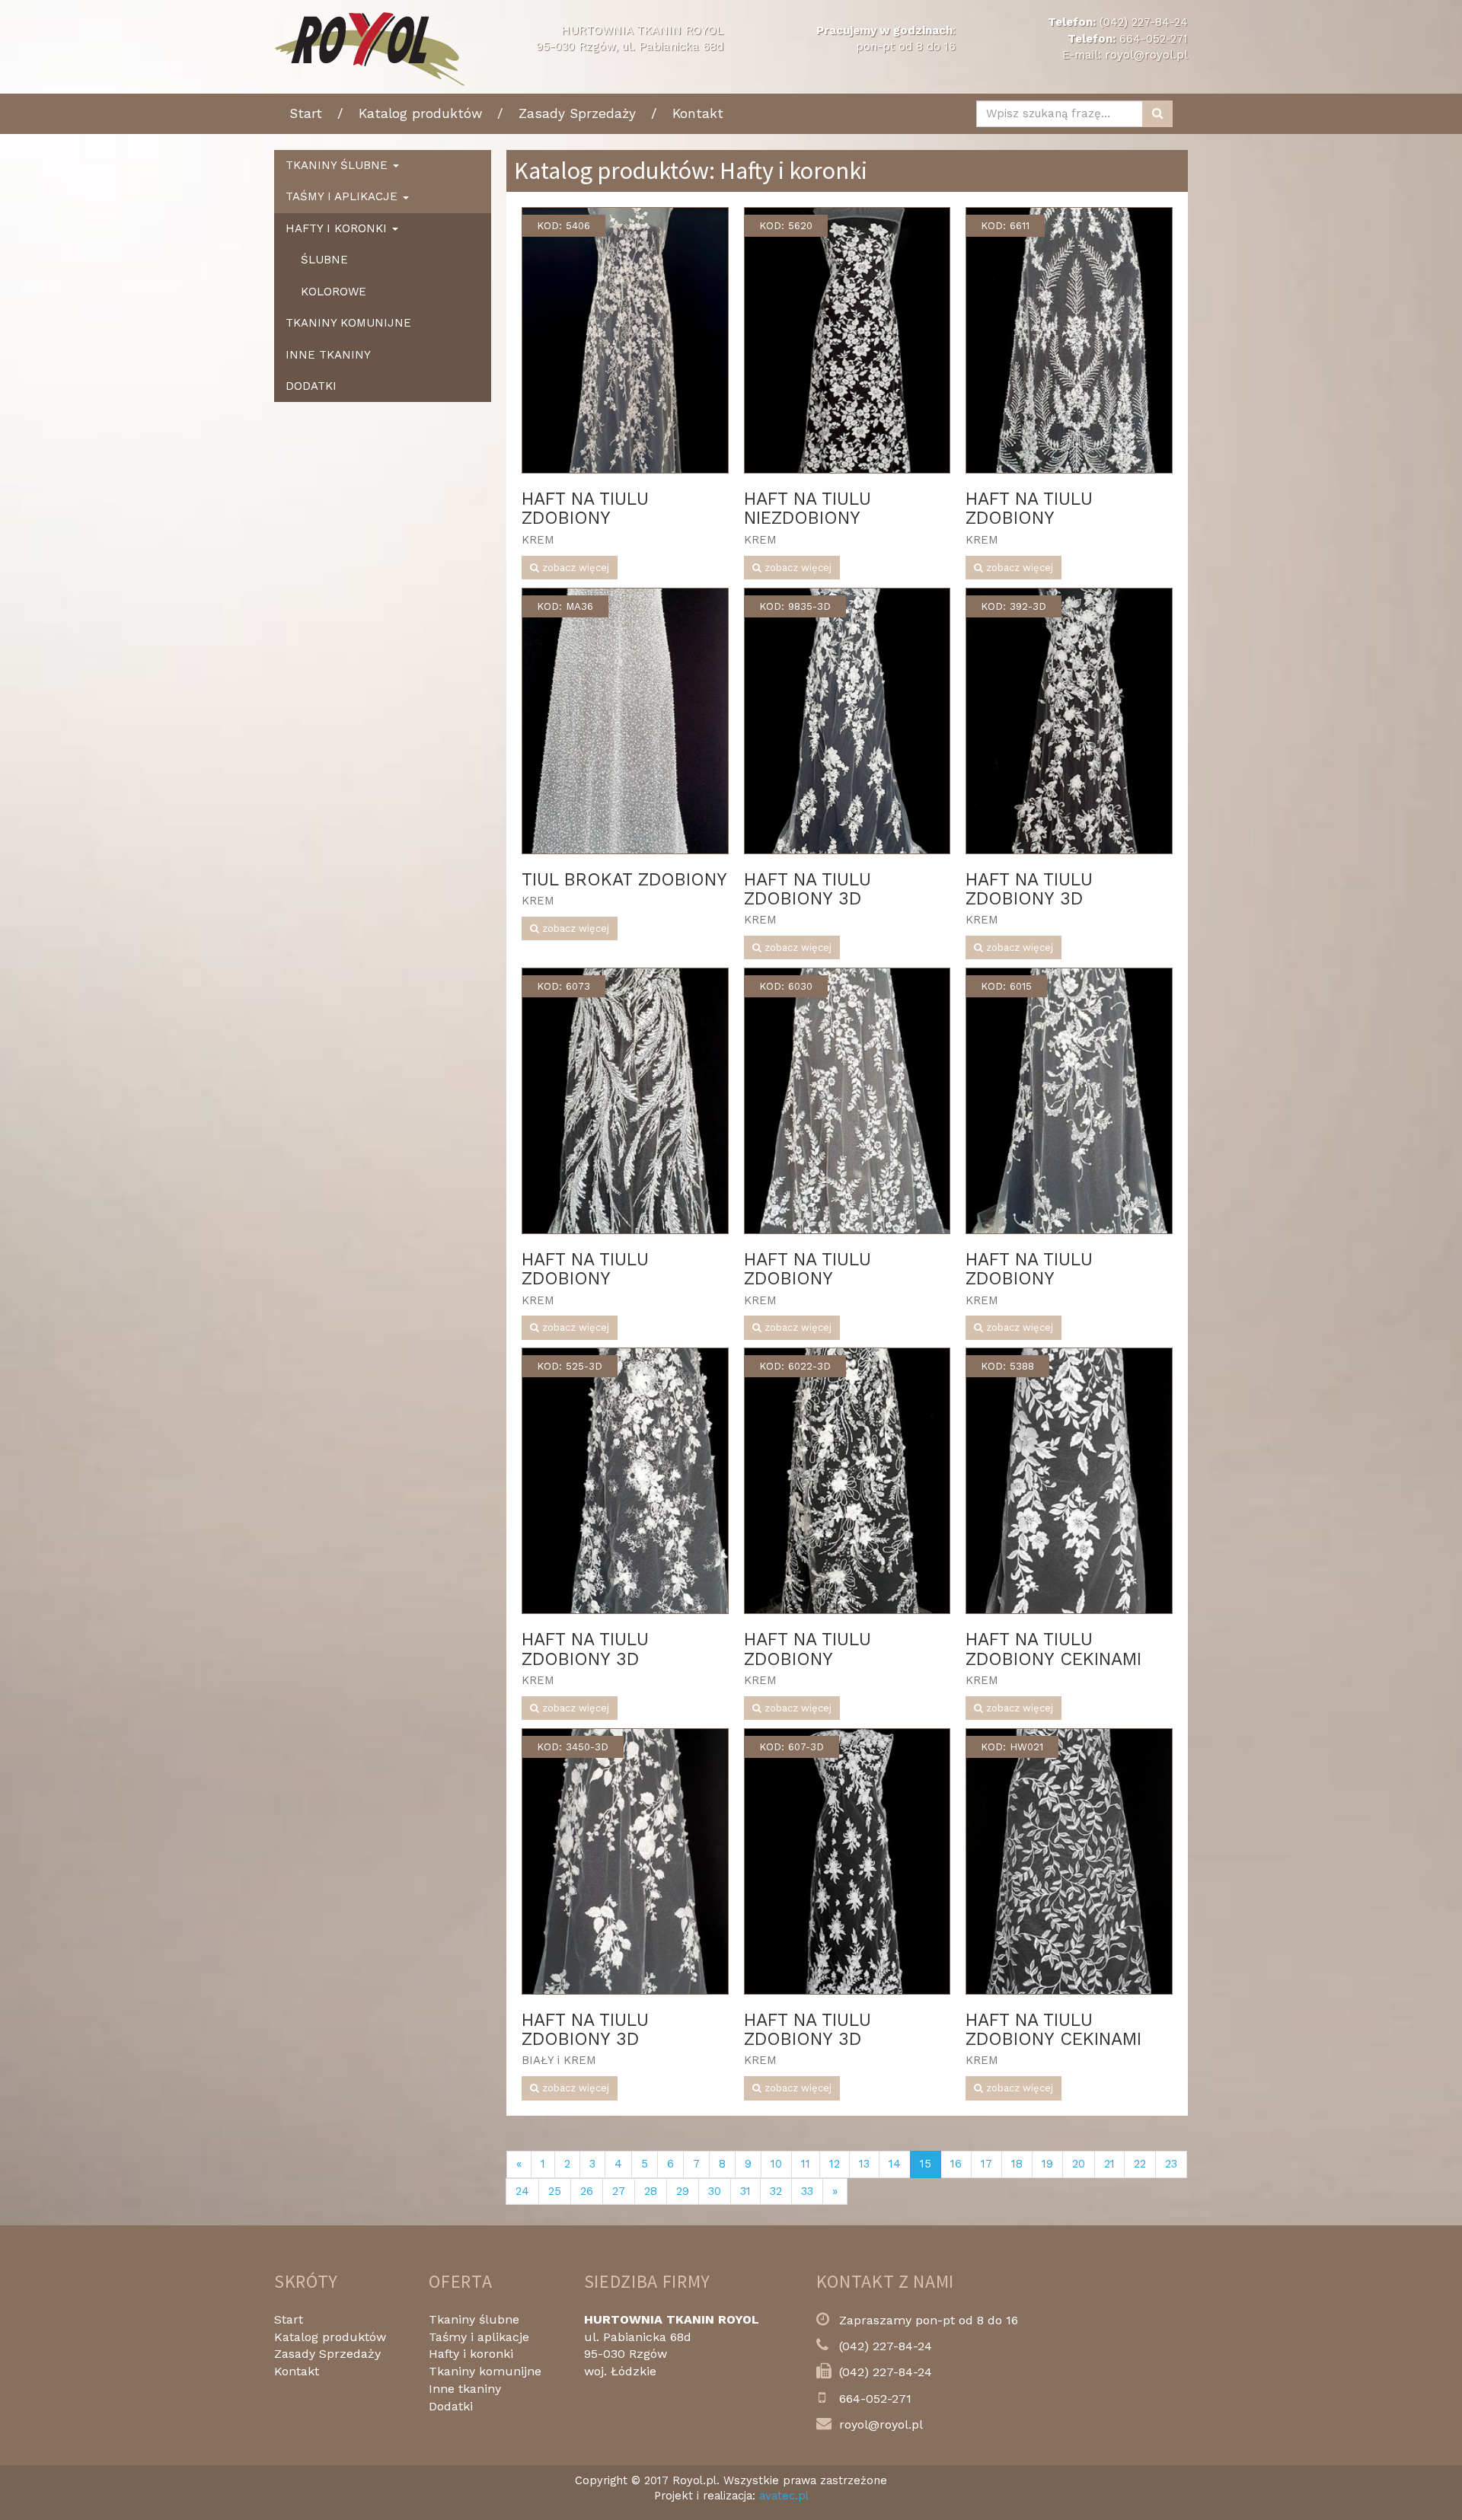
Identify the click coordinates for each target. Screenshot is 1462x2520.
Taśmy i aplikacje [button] (343, 196)
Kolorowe (334, 292)
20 (1079, 2164)
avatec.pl (784, 2496)
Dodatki (311, 386)
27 (619, 2191)
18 (1017, 2164)
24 (522, 2191)
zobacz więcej (574, 568)
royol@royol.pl (1146, 55)
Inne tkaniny (328, 355)
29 (683, 2191)
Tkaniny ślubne (474, 2319)
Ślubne (324, 260)
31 (745, 2191)
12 (835, 2164)
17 (986, 2164)
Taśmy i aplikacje (479, 2337)
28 (651, 2191)
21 (1109, 2164)
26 (587, 2191)
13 (864, 2164)
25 (555, 2191)
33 (807, 2191)
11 (806, 2164)
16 (956, 2164)
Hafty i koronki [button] (338, 228)
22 (1140, 2164)
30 (715, 2191)
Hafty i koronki (471, 2354)
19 (1047, 2164)
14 (895, 2164)
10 (776, 2164)
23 (1171, 2164)
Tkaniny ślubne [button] (338, 165)
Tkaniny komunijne (348, 323)
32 (776, 2191)
